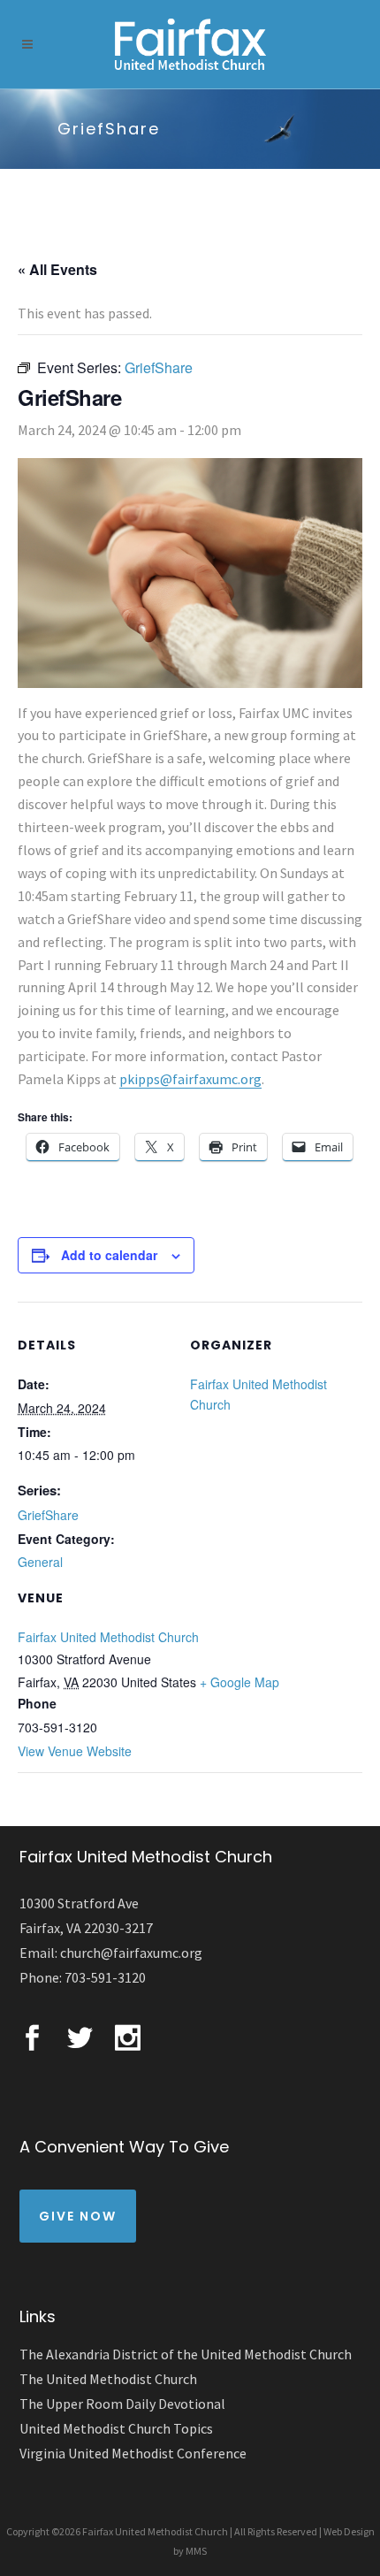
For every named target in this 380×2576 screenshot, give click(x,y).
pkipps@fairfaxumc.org (190, 1079)
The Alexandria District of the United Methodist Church (186, 2354)
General (40, 1562)
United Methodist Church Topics (116, 2428)
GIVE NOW (78, 2216)
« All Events (57, 269)
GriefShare (48, 1515)
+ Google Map (239, 1682)
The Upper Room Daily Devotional (122, 2404)
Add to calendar (109, 1255)
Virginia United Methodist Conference (133, 2453)
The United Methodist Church (108, 2379)
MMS (196, 2551)
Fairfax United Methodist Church (108, 1637)
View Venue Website (75, 1751)
